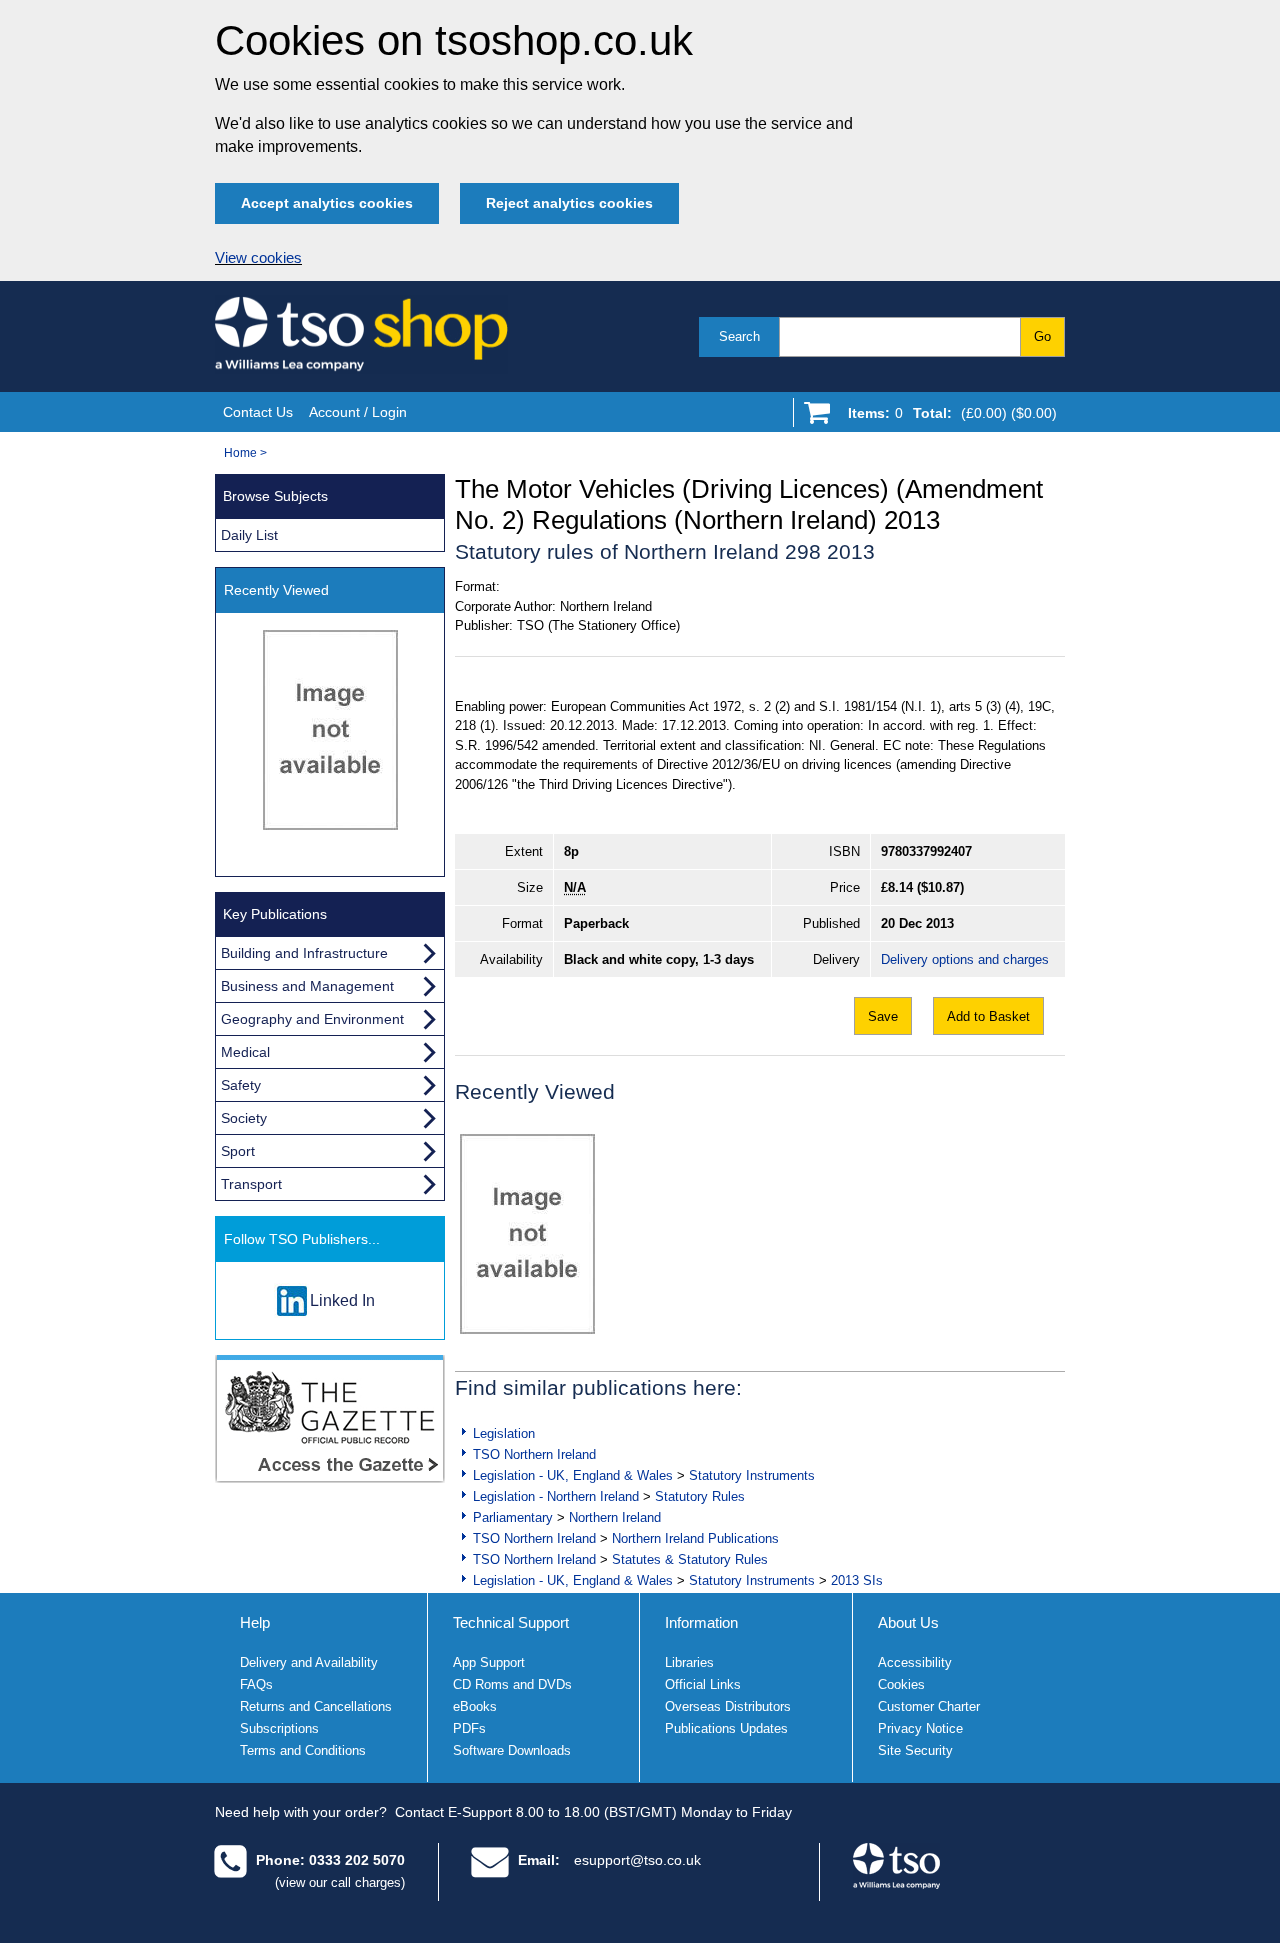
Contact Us (258, 412)
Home (240, 453)
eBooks (475, 1706)
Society (244, 1118)
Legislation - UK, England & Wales (573, 1475)
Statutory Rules (700, 1496)
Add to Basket (988, 1016)
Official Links (703, 1684)
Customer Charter (929, 1706)
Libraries (689, 1662)
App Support (489, 1662)
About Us (908, 1622)
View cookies (258, 258)
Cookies (901, 1684)
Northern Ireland (615, 1517)
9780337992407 (926, 851)
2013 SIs (857, 1580)
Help (255, 1622)
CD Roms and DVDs (512, 1684)
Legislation (504, 1433)
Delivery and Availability (309, 1662)
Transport (251, 1184)
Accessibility (915, 1662)
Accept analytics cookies (327, 203)
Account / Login (358, 412)
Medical (245, 1052)
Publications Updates (726, 1728)
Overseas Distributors (728, 1706)
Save (883, 1016)
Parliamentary (513, 1517)
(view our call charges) (340, 1882)
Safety (241, 1085)
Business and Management (307, 986)
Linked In (342, 1300)
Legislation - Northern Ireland (556, 1496)
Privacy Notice (920, 1728)
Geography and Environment (312, 1019)
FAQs (256, 1684)
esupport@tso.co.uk (637, 1860)
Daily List (249, 535)
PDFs (469, 1728)
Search (739, 336)
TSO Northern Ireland (534, 1454)
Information (701, 1622)
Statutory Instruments (752, 1475)
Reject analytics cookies (569, 203)
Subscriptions (279, 1728)
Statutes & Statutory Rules (690, 1559)
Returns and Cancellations (316, 1706)
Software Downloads (512, 1750)
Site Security (915, 1750)
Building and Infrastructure (304, 953)
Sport (238, 1151)
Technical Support (511, 1622)
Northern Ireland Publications (695, 1538)
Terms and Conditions (303, 1750)
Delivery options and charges (965, 959)
